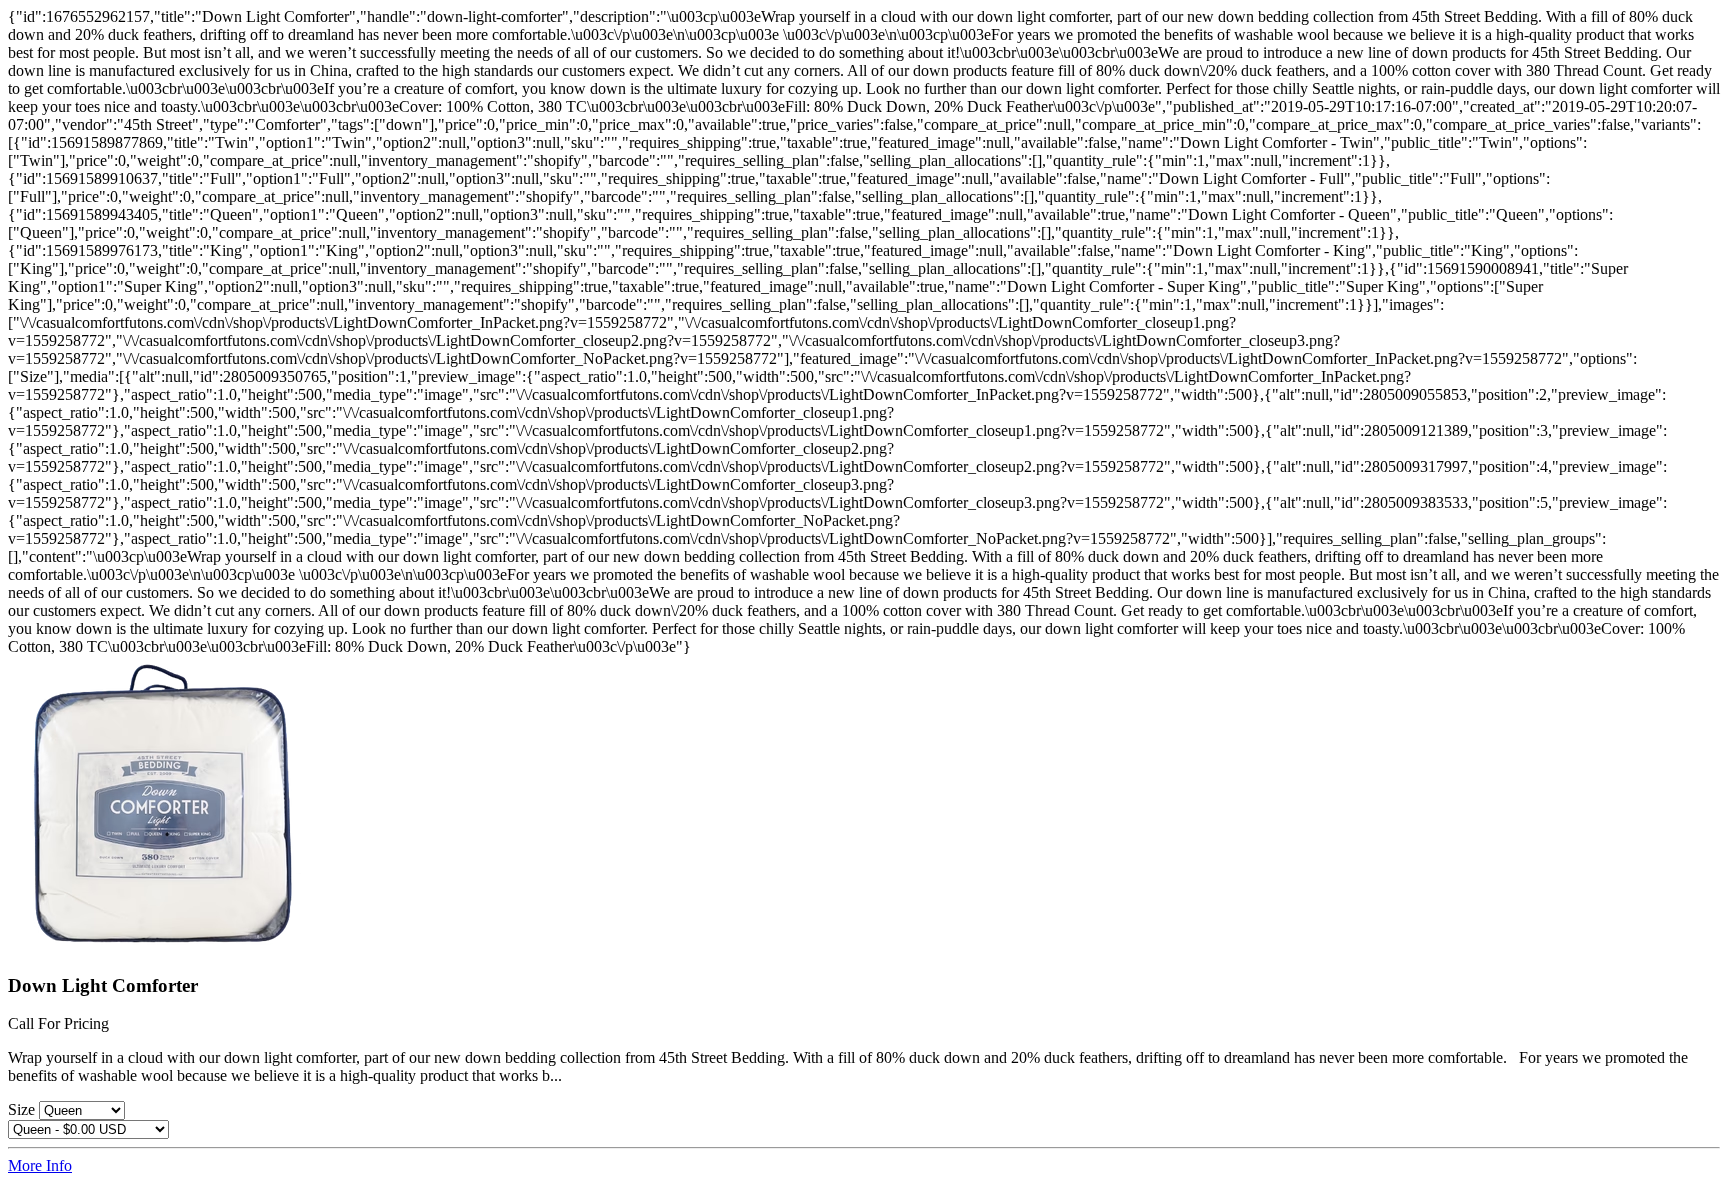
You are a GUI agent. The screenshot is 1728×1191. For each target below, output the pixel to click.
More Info (40, 1165)
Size (23, 1109)
